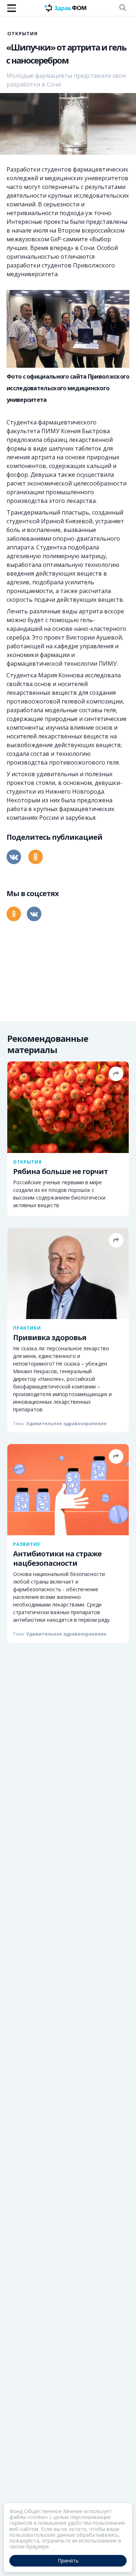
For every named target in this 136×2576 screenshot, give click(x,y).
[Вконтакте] (14, 857)
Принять (68, 2561)
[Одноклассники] (36, 857)
